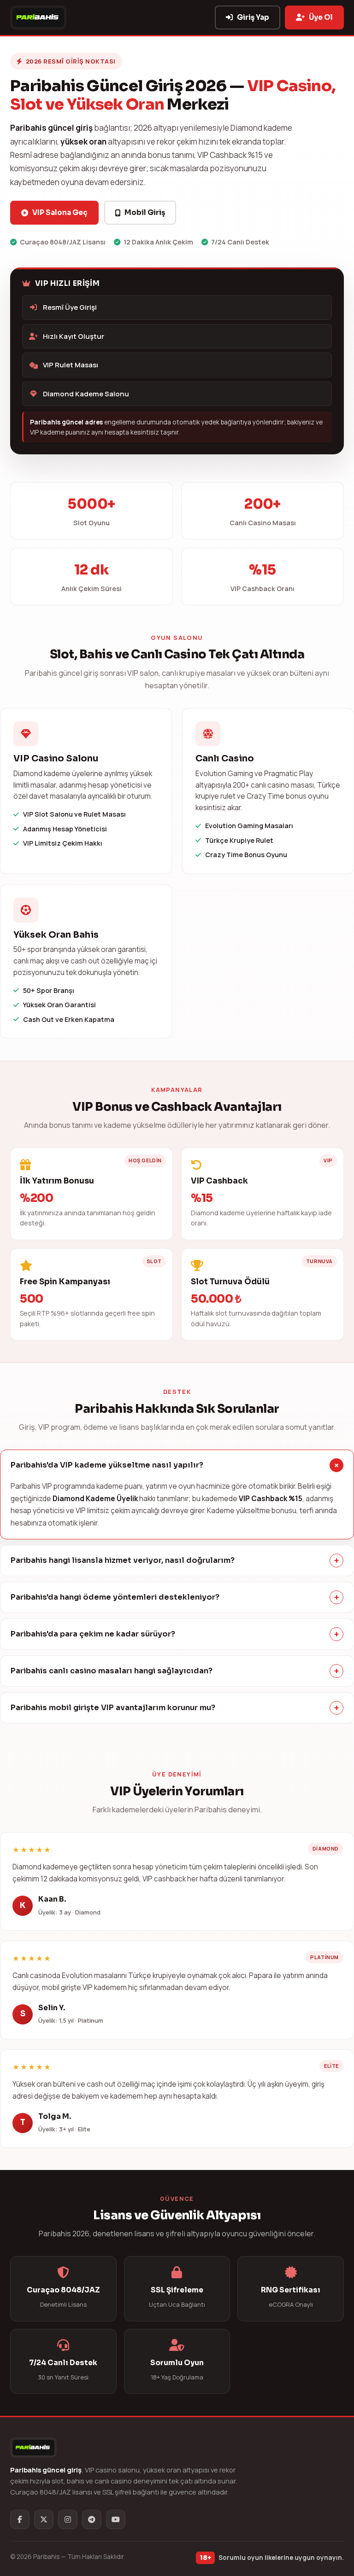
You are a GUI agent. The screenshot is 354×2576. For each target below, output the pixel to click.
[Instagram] (68, 2519)
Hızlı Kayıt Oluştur (74, 336)
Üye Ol (321, 17)
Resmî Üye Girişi (70, 307)
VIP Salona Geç (60, 212)
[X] (44, 2519)
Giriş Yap (253, 17)
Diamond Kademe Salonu (86, 394)
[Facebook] (20, 2519)
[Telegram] (92, 2519)
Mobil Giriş (145, 212)
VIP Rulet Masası (71, 365)
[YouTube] (116, 2519)
